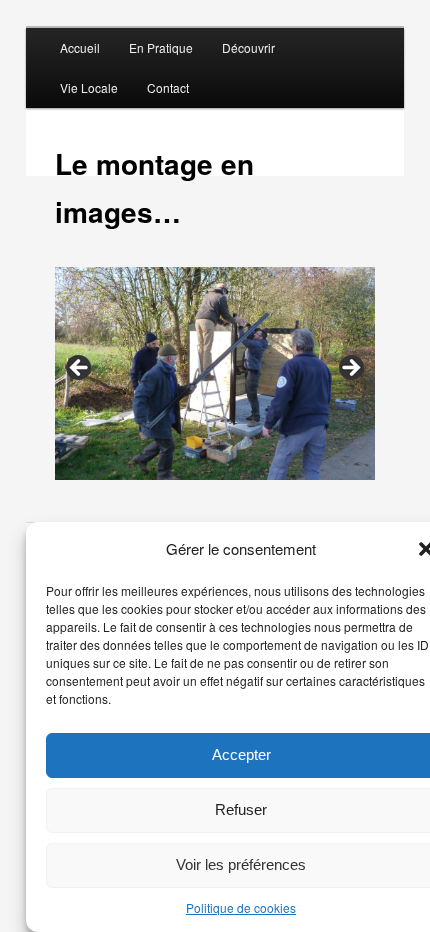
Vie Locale (89, 87)
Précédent (80, 369)
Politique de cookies (241, 907)
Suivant (350, 369)
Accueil (80, 47)
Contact (168, 87)
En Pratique (161, 47)
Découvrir (248, 47)
